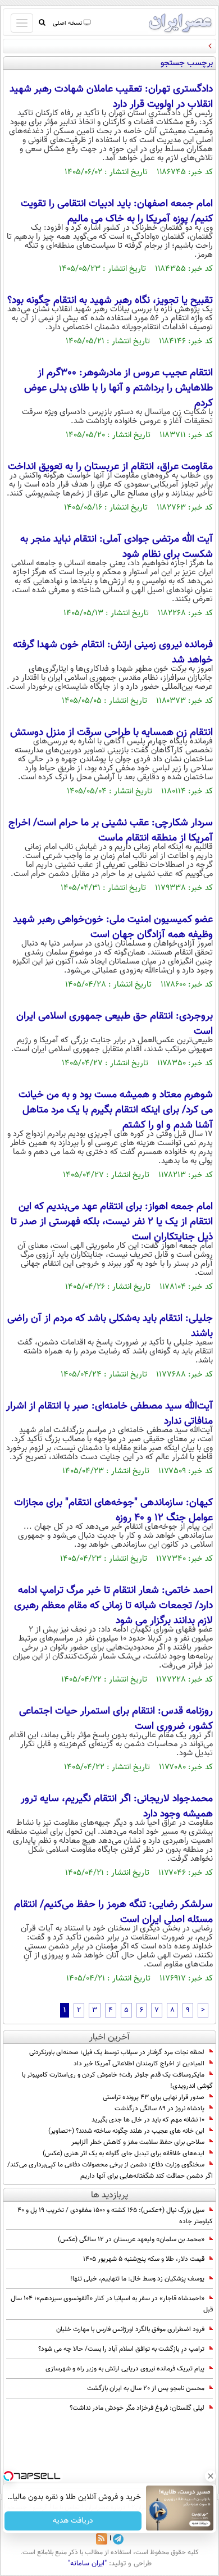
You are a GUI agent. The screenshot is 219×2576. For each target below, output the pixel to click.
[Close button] (211, 2476)
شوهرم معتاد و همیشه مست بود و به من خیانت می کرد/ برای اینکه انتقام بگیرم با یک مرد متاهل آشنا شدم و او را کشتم (116, 1110)
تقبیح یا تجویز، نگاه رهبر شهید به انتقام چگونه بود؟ (110, 301)
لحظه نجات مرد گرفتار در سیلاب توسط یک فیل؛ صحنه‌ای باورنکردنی (117, 2052)
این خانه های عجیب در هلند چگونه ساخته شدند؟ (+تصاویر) (126, 2131)
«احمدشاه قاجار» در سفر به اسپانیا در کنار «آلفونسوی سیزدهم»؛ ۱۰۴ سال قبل (112, 2304)
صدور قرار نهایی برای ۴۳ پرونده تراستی (154, 2097)
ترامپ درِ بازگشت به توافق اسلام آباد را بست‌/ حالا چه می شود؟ (121, 2349)
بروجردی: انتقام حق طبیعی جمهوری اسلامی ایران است (115, 1024)
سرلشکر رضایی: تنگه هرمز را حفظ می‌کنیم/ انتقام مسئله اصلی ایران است (113, 1912)
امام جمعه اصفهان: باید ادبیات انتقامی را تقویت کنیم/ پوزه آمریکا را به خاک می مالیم (117, 212)
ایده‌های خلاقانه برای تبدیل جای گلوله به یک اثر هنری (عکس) (124, 2154)
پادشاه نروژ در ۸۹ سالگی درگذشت (159, 2109)
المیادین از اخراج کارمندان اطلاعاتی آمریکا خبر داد (139, 2064)
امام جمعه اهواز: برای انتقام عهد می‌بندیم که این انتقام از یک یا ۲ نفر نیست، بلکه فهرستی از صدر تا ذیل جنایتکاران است (112, 1222)
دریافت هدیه (73, 2521)
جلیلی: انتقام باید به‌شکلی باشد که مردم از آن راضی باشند (110, 1326)
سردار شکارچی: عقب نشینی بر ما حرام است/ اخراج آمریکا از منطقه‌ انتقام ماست (111, 831)
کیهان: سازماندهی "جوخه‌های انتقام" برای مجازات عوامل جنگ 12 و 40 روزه (113, 1510)
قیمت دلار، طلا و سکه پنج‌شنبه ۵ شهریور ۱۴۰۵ (144, 2259)
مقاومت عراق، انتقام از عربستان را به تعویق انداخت (110, 467)
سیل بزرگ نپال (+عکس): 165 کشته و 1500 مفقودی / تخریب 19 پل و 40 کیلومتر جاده (115, 2216)
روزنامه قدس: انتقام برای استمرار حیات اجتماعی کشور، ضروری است (116, 1719)
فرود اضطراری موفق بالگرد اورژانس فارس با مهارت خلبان (130, 2329)
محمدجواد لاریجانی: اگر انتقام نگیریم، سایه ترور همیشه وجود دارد (117, 1807)
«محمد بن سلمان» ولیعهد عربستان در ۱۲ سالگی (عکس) (131, 2239)
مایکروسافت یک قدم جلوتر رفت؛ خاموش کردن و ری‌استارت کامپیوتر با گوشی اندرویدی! (117, 2080)
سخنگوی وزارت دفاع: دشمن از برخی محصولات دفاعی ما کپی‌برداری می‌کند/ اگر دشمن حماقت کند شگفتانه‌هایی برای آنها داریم (110, 2170)
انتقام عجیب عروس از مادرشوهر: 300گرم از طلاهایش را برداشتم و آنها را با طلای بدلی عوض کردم (118, 388)
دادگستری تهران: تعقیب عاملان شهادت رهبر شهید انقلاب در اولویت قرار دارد (111, 97)
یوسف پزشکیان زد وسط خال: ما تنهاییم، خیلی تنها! (137, 2279)
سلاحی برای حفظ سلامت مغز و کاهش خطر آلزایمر (138, 2142)
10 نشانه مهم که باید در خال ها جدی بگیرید (148, 2120)
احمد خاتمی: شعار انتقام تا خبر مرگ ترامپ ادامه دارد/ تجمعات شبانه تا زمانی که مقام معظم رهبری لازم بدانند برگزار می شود (113, 1606)
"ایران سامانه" (87, 2564)
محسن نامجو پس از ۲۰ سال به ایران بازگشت (146, 2388)
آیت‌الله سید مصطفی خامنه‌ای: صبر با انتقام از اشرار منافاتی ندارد (109, 1414)
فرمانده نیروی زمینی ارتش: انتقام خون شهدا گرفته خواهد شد (113, 653)
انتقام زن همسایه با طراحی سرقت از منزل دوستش (111, 733)
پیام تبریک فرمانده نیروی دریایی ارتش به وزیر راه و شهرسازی (125, 2369)
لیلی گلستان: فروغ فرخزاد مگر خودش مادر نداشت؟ (137, 2408)
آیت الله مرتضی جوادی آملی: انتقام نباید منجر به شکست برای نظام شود (117, 547)
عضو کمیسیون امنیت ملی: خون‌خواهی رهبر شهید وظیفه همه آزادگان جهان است (113, 927)
